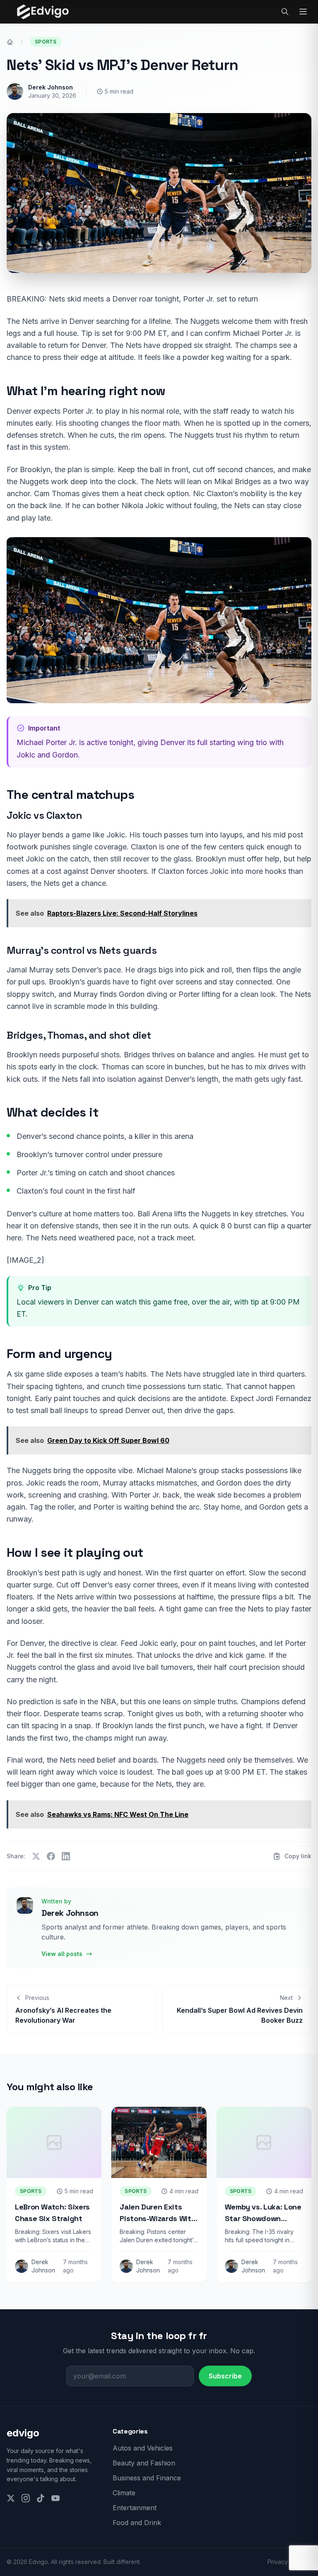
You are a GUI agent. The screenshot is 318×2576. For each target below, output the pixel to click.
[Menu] (303, 12)
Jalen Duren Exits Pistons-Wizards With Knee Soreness (158, 2218)
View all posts (62, 1954)
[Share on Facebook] (51, 1856)
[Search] (285, 12)
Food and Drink (137, 2523)
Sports (46, 42)
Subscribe (225, 2376)
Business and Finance (147, 2478)
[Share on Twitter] (36, 1856)
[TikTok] (41, 2498)
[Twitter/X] (11, 2498)
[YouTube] (55, 2498)
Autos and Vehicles (143, 2448)
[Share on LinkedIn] (66, 1856)
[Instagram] (26, 2498)
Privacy (278, 2562)
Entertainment (135, 2508)
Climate (124, 2493)
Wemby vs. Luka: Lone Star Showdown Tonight (263, 2218)
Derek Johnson (51, 87)
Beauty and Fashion (144, 2463)
